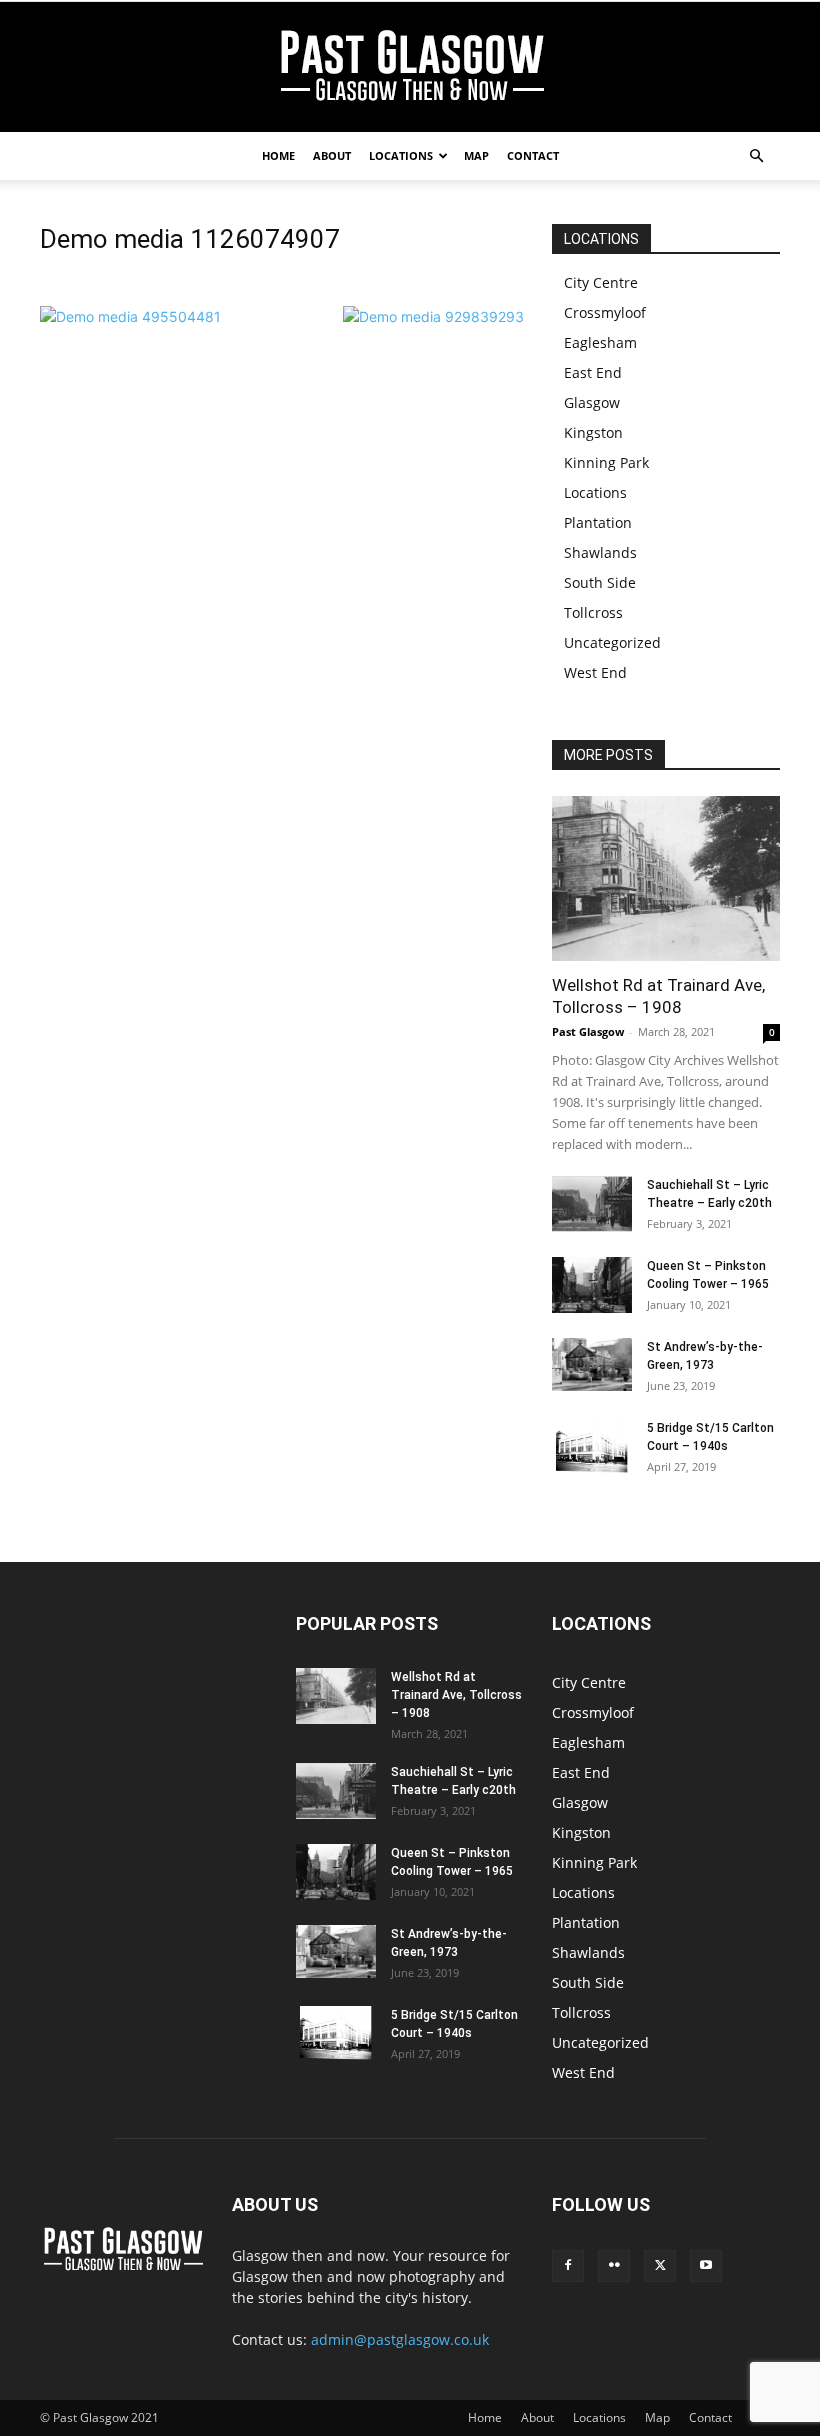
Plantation (598, 522)
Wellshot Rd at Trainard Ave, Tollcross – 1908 (456, 1695)
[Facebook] (568, 2266)
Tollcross (593, 612)
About (332, 155)
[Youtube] (706, 2266)
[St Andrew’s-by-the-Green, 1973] (592, 1364)
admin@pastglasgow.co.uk (400, 2339)
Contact (533, 155)
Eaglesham (600, 342)
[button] (756, 156)
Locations (401, 155)
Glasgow (592, 402)
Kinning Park (606, 462)
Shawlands (600, 552)
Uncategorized (612, 642)
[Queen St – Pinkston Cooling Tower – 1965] (592, 1285)
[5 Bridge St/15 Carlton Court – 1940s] (592, 1445)
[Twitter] (660, 2266)
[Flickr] (614, 2266)
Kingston (593, 432)
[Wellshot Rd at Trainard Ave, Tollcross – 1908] (666, 878)
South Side (600, 582)
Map (476, 155)
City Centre (601, 282)
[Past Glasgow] (410, 68)
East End (593, 372)
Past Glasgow (588, 1031)
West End (595, 672)
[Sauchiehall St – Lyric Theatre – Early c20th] (592, 1204)
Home (278, 155)
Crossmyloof (605, 312)
